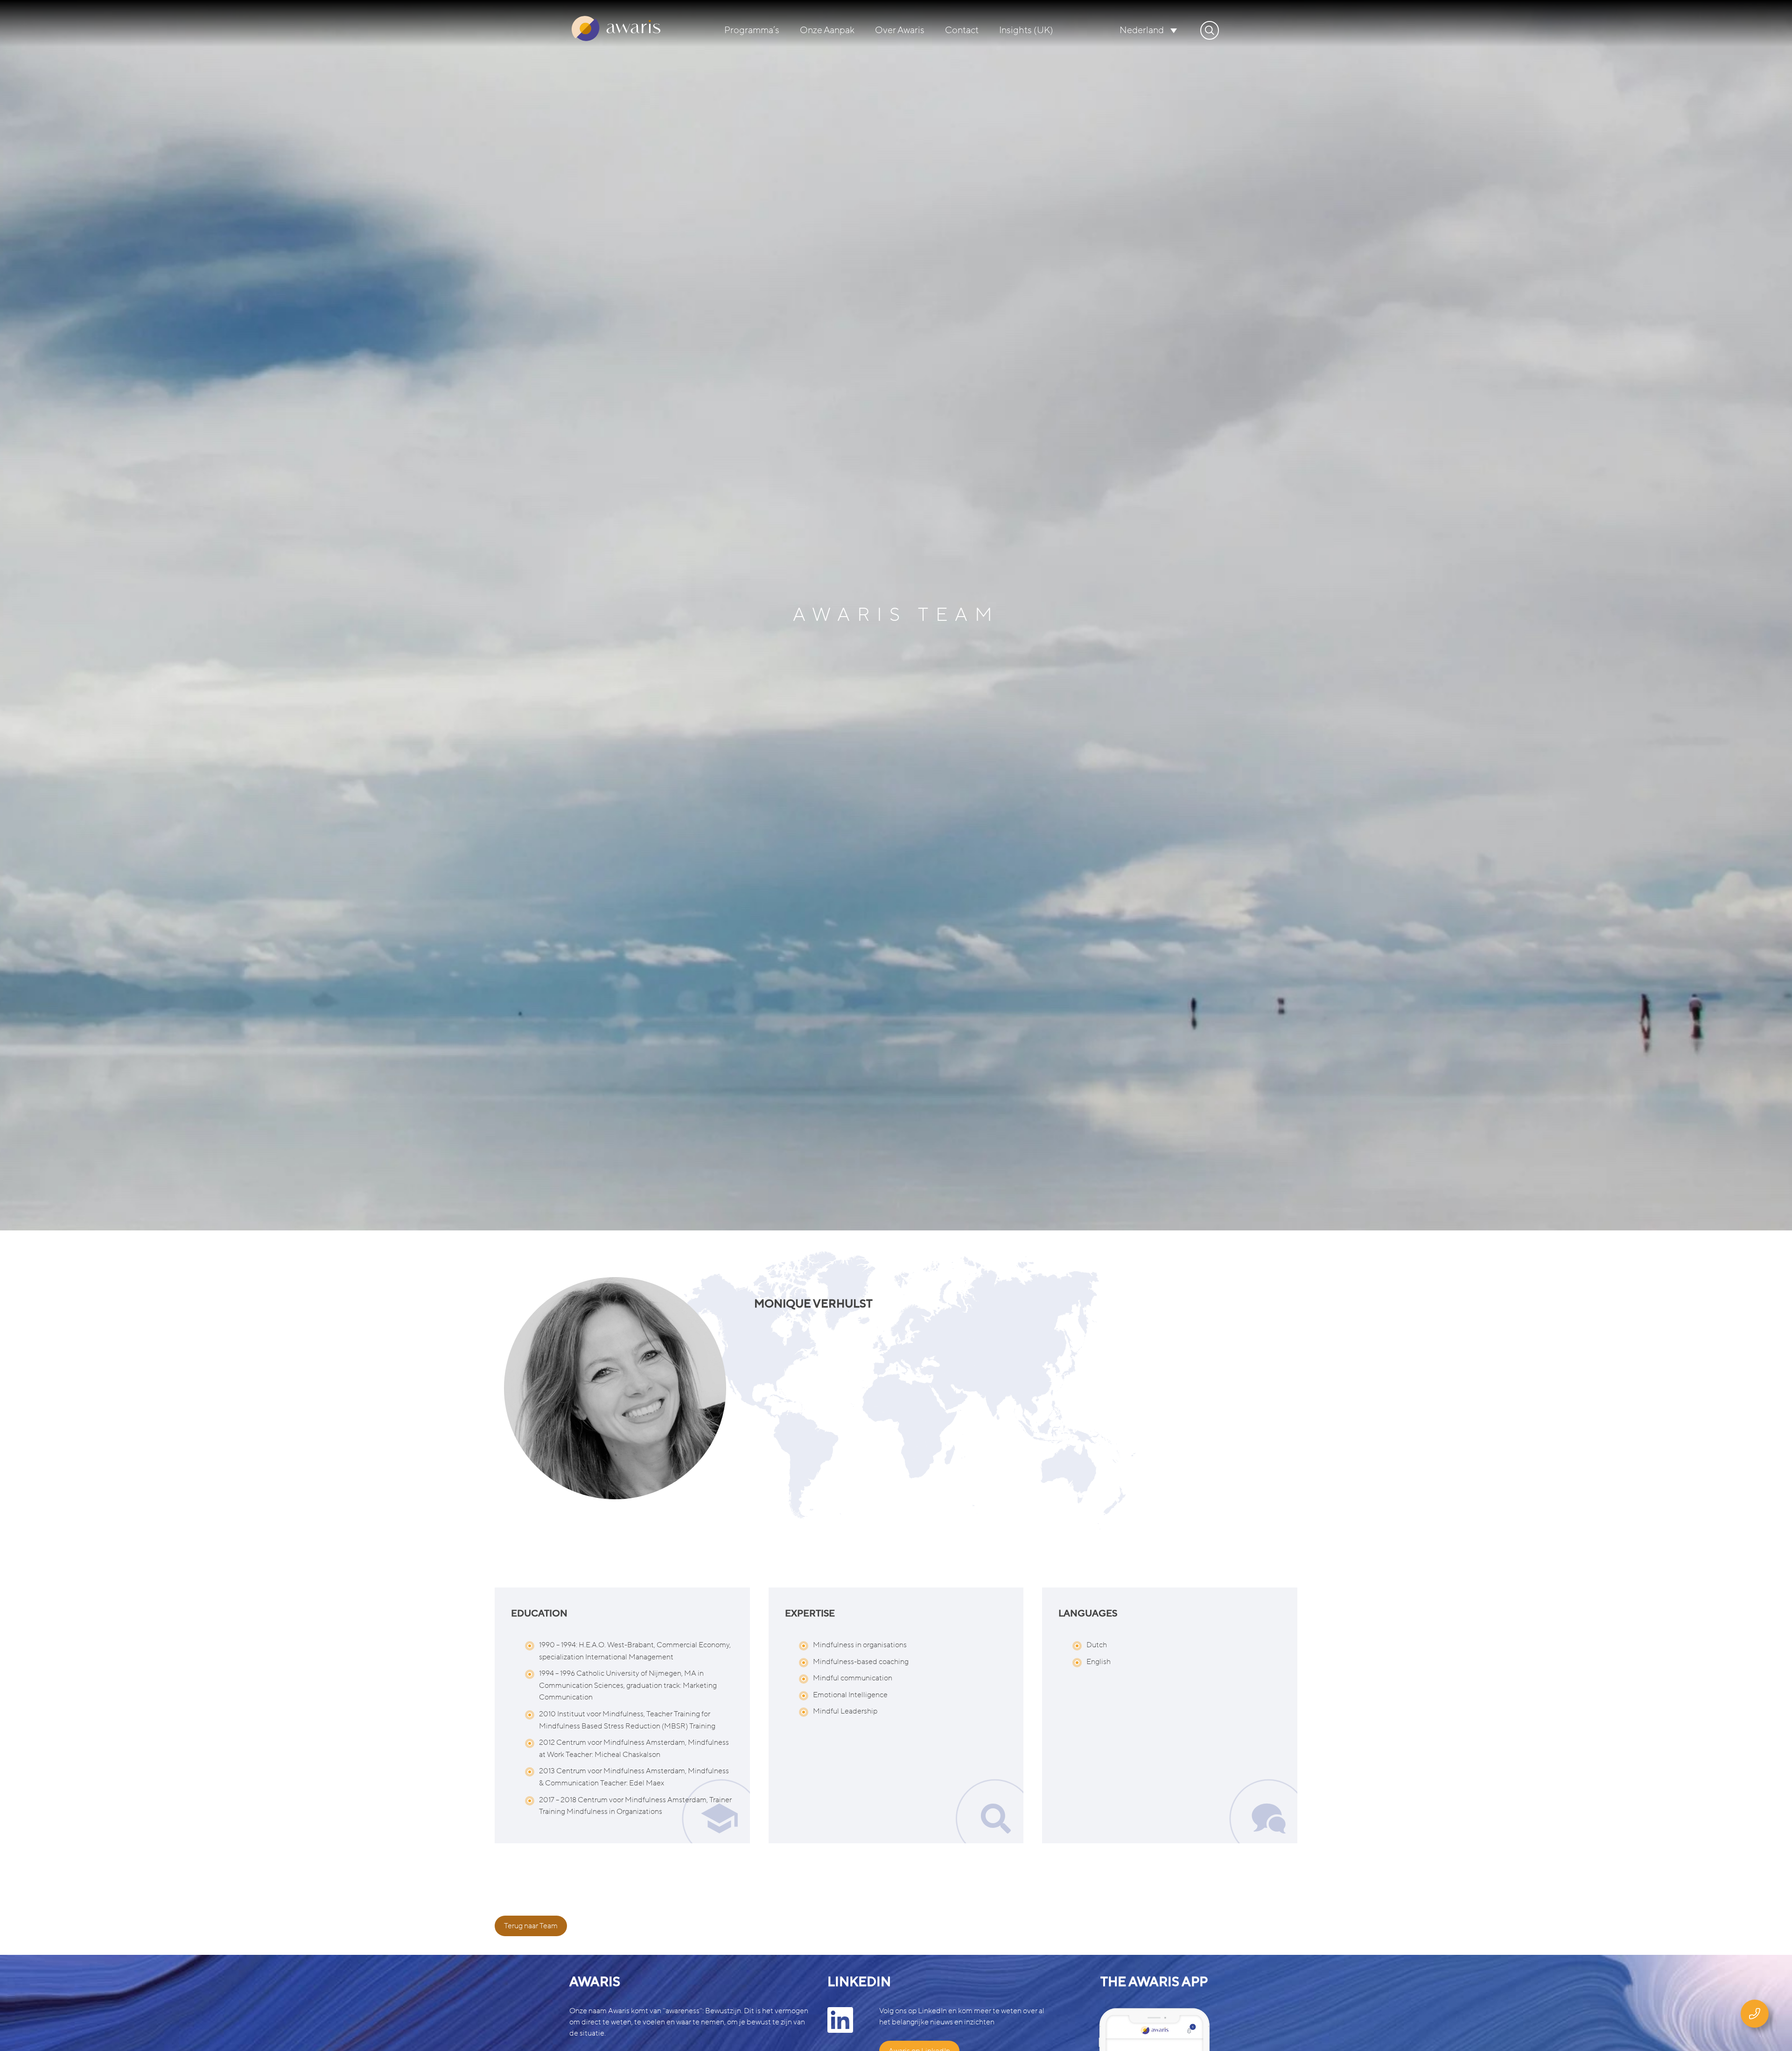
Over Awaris (900, 30)
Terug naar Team (531, 1926)
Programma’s (752, 30)
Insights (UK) (1026, 30)
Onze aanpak (827, 30)
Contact (962, 30)
